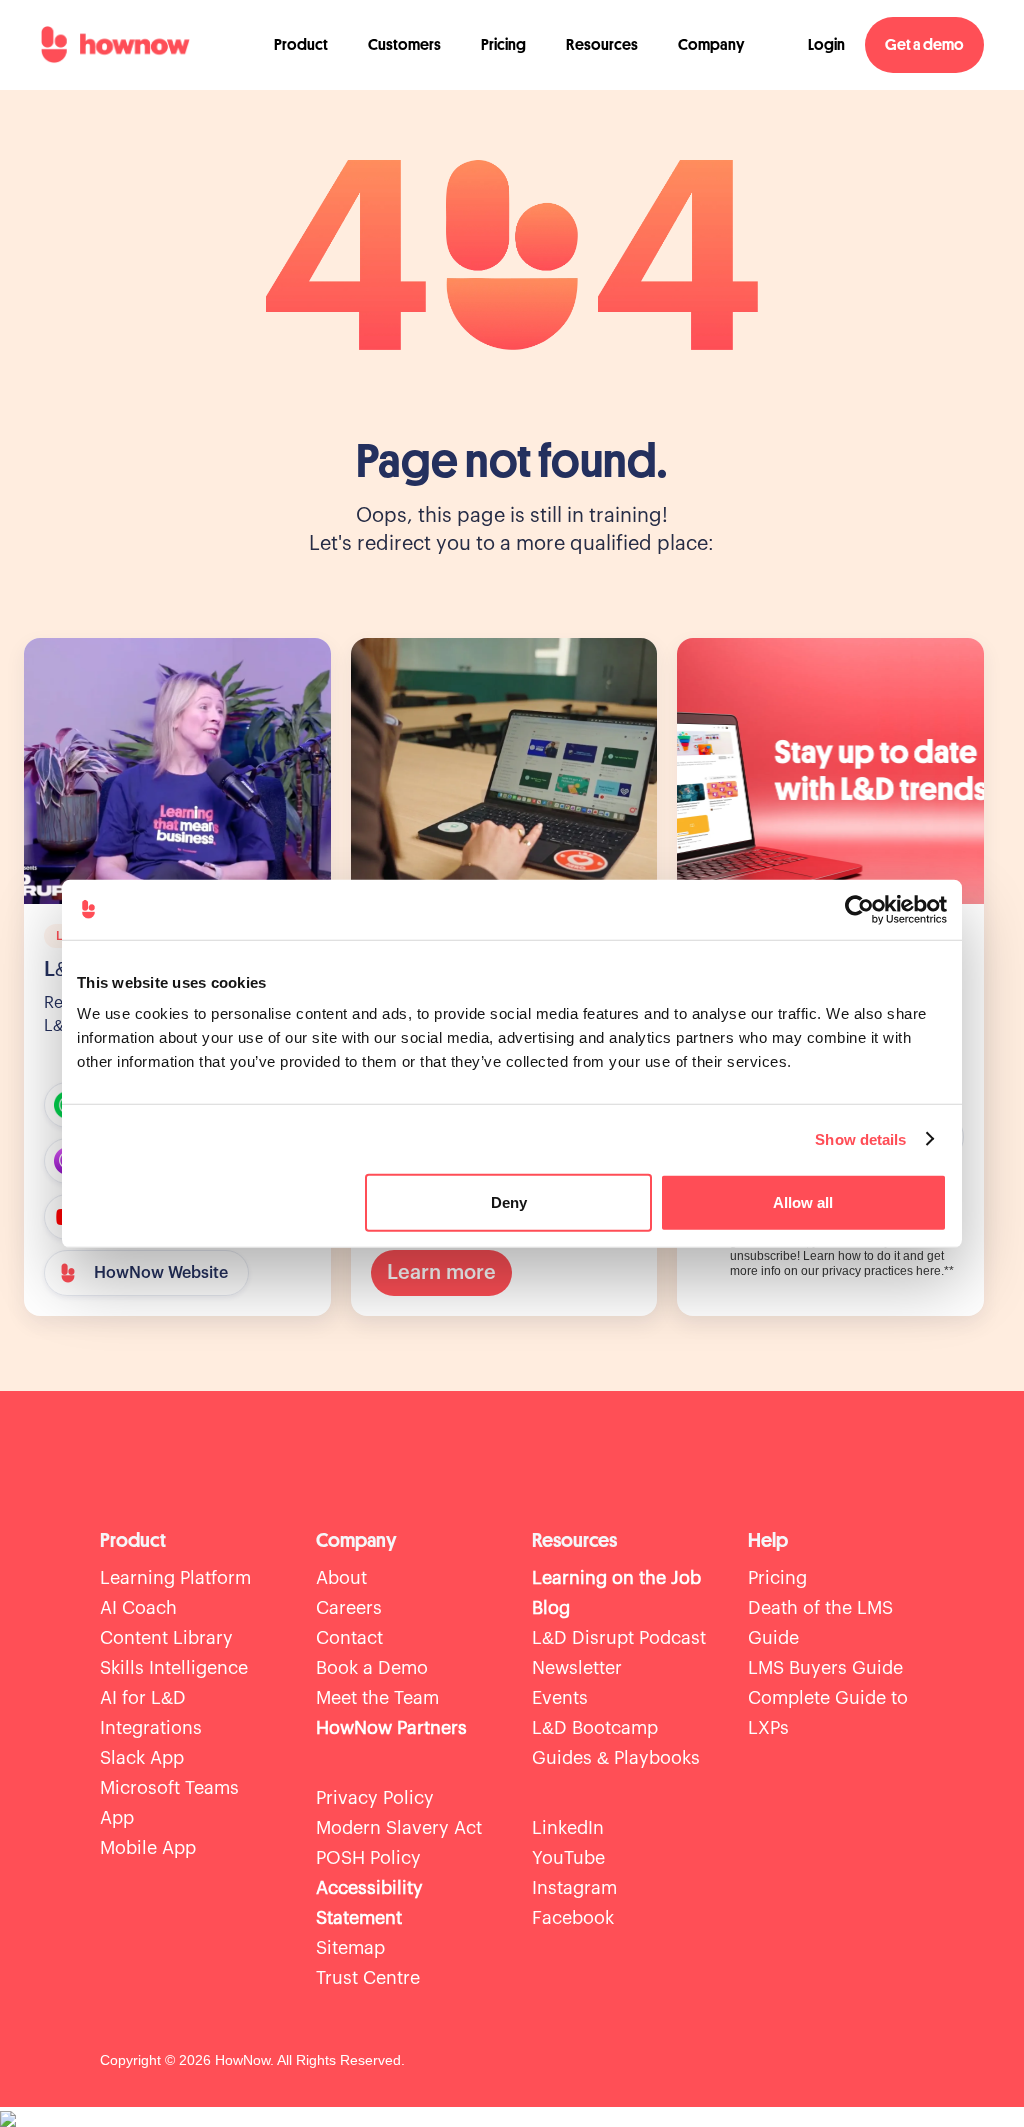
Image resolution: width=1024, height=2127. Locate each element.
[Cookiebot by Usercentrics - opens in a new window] (859, 909)
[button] (301, 45)
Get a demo (924, 45)
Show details (860, 1138)
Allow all (803, 1202)
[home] (115, 45)
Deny (509, 1202)
